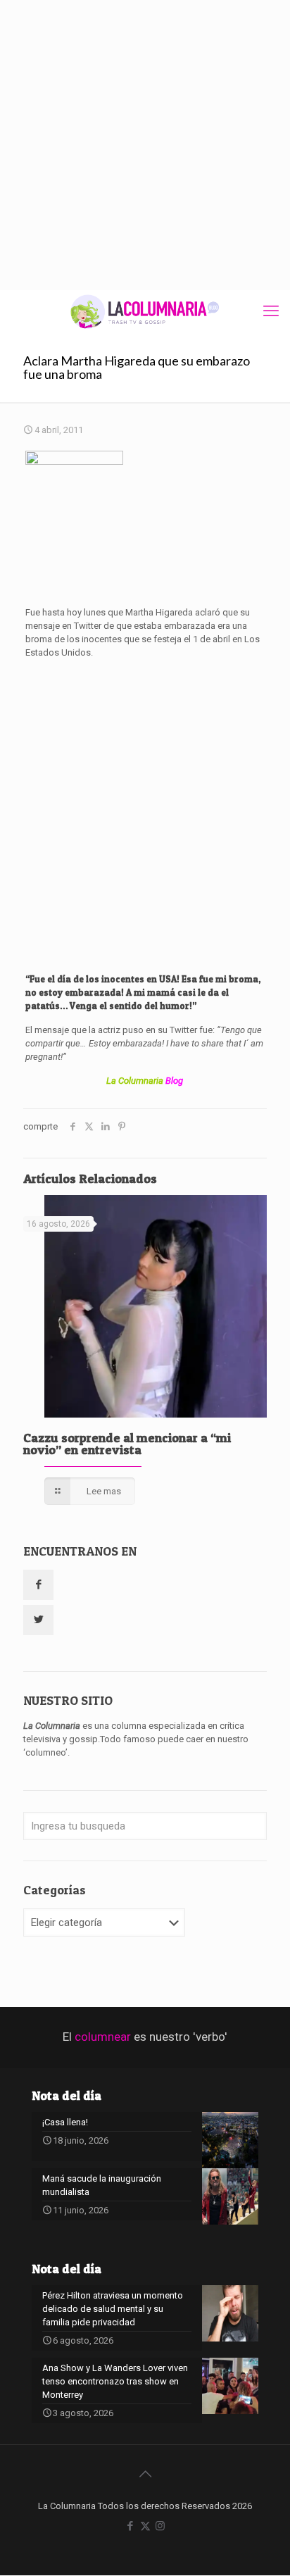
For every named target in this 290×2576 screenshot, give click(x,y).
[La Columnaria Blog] (145, 311)
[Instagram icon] (160, 2526)
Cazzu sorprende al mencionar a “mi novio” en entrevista (127, 1444)
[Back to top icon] (145, 2474)
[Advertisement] (145, 145)
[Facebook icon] (131, 2526)
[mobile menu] (271, 311)
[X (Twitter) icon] (145, 2526)
